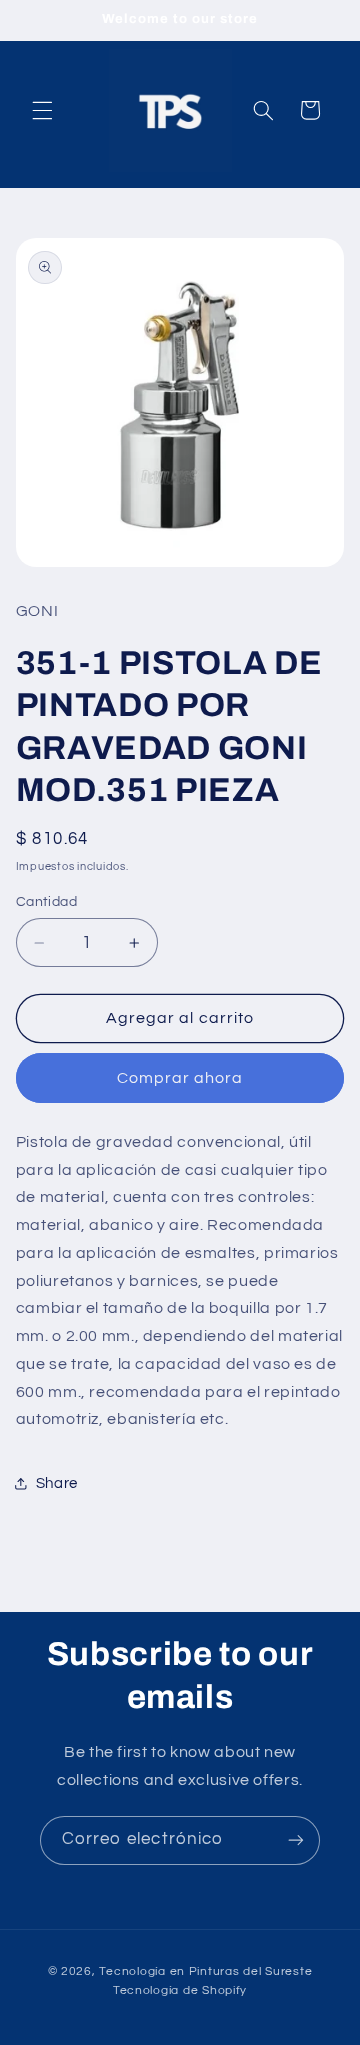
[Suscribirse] (296, 1840)
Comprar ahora (180, 1078)
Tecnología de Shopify (180, 1990)
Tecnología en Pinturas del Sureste (205, 1971)
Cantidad (46, 902)
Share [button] (57, 1483)
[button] (42, 110)
